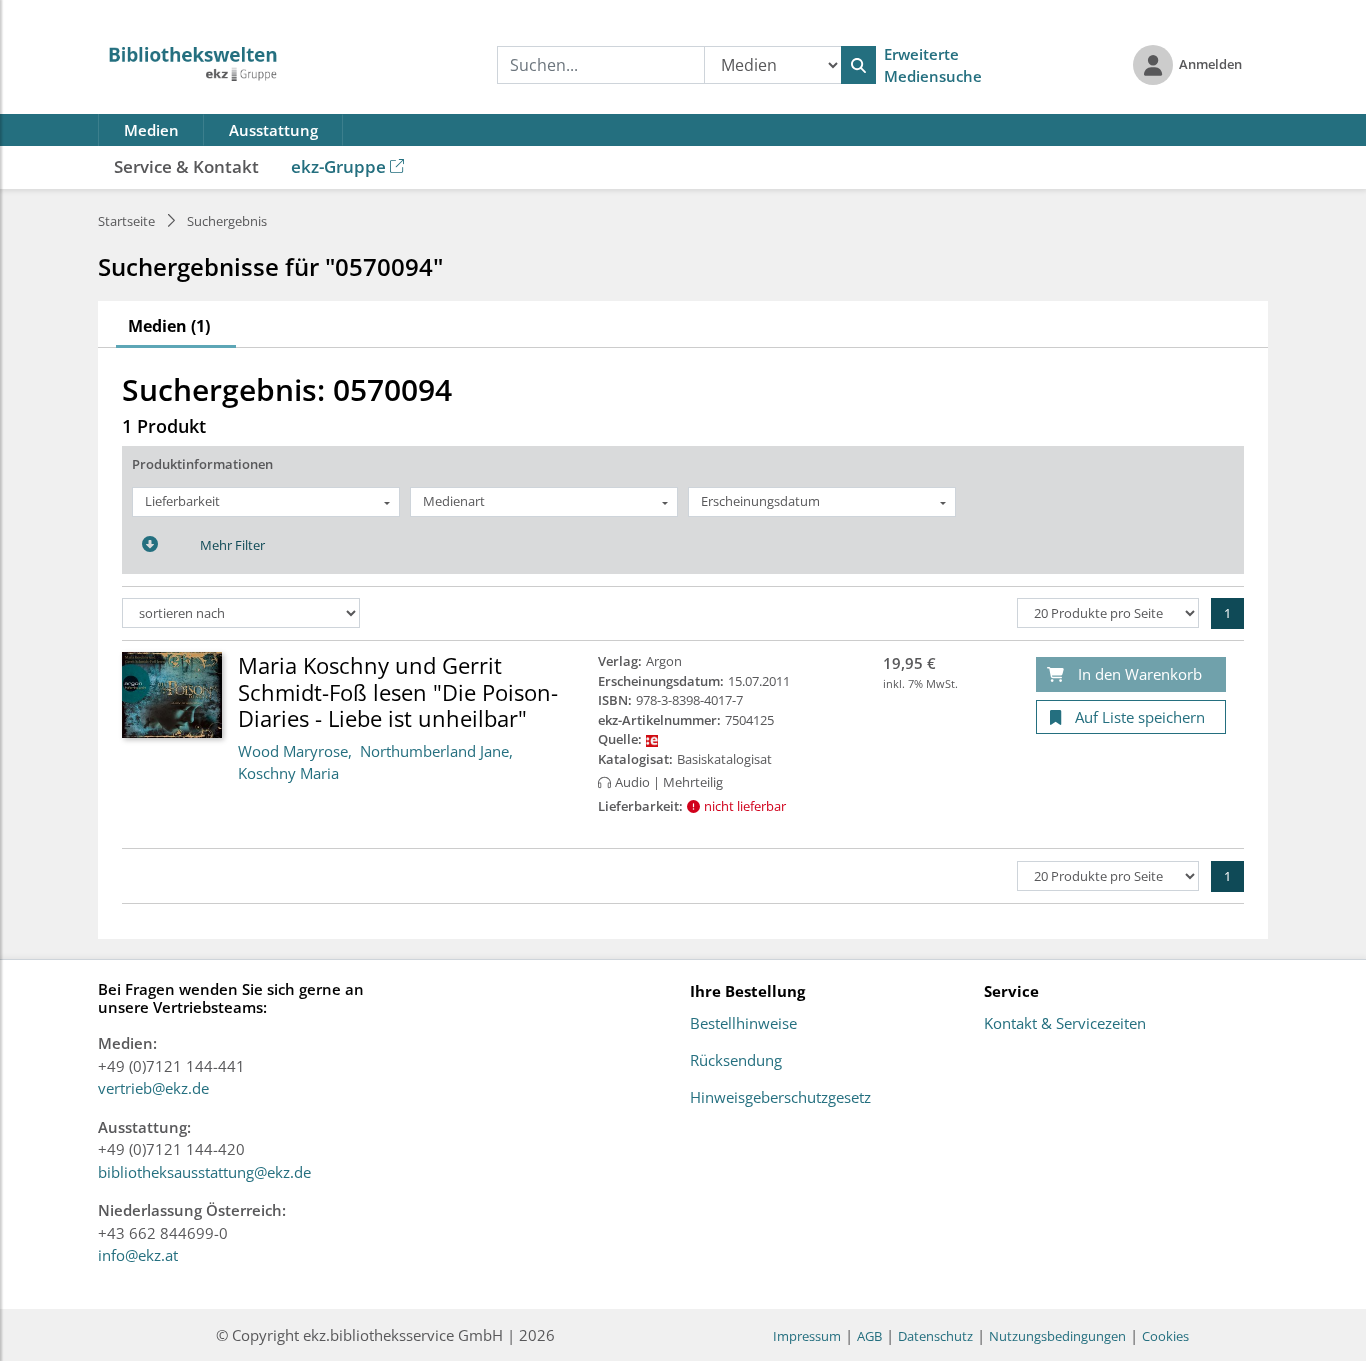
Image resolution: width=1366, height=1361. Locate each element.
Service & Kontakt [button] (186, 166)
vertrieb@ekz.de (153, 1088)
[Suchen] (858, 65)
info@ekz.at (138, 1255)
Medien (151, 130)
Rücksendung (736, 1061)
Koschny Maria (288, 773)
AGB (869, 1336)
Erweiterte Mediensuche (933, 65)
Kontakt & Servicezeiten (1065, 1024)
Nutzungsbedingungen (1057, 1336)
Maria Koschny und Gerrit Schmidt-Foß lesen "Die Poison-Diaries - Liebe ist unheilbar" (398, 691)
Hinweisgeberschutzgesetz (780, 1098)
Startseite (126, 221)
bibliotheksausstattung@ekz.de (204, 1172)
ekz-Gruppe (338, 166)
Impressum (807, 1336)
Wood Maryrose (293, 751)
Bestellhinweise (743, 1024)
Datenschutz (935, 1336)
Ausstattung (273, 130)
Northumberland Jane (434, 751)
